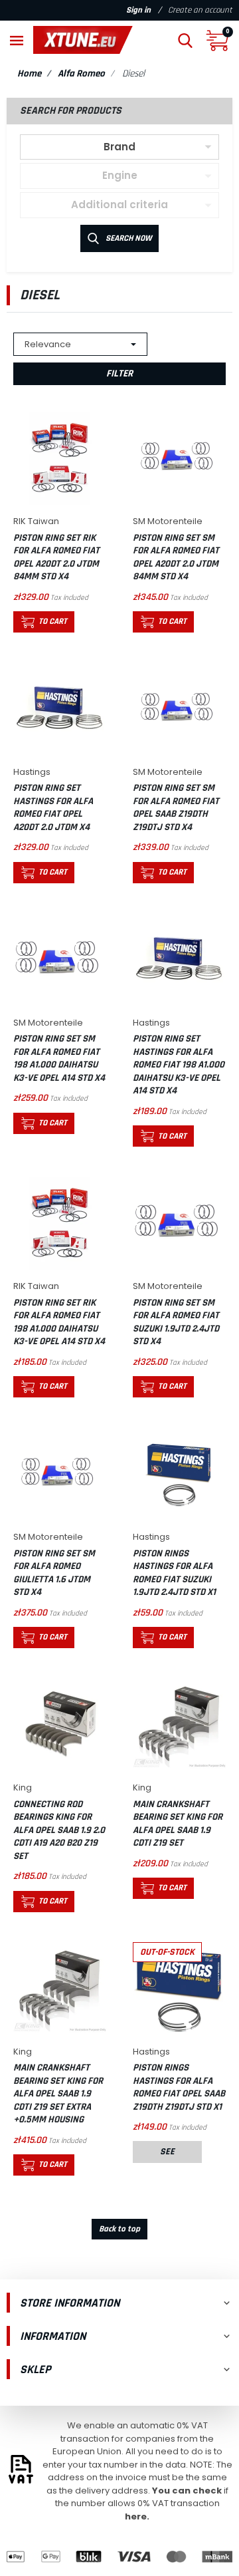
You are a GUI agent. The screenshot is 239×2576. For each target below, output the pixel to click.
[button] (185, 40)
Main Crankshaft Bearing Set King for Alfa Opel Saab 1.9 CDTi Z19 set (178, 1824)
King (23, 1788)
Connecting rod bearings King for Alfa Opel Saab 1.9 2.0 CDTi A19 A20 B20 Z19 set (59, 1830)
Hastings (32, 772)
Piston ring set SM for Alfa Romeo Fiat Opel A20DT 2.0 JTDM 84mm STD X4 (176, 557)
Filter (119, 373)
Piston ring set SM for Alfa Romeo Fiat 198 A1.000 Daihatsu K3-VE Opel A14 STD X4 (59, 1058)
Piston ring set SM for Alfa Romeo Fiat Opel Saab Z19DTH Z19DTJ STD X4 (176, 807)
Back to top (119, 2229)
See (167, 2152)
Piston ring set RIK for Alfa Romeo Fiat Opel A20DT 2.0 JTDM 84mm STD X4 (56, 557)
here (136, 2516)
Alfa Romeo (81, 73)
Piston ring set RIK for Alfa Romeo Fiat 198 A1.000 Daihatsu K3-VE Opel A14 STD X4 (59, 1322)
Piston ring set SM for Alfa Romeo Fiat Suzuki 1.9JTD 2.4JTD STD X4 (176, 1322)
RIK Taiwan (36, 521)
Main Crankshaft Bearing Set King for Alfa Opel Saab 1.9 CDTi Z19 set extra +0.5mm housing (58, 2093)
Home (29, 73)
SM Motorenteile (168, 521)
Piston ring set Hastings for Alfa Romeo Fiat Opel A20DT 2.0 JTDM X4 (53, 807)
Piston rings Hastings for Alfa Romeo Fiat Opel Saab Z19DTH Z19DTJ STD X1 (179, 2087)
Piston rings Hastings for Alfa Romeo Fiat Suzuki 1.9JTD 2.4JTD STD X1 (174, 1573)
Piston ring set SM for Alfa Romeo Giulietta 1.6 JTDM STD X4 (54, 1573)
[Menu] (17, 40)
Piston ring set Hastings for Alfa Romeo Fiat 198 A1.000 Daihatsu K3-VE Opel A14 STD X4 (179, 1065)
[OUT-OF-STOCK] (179, 1988)
